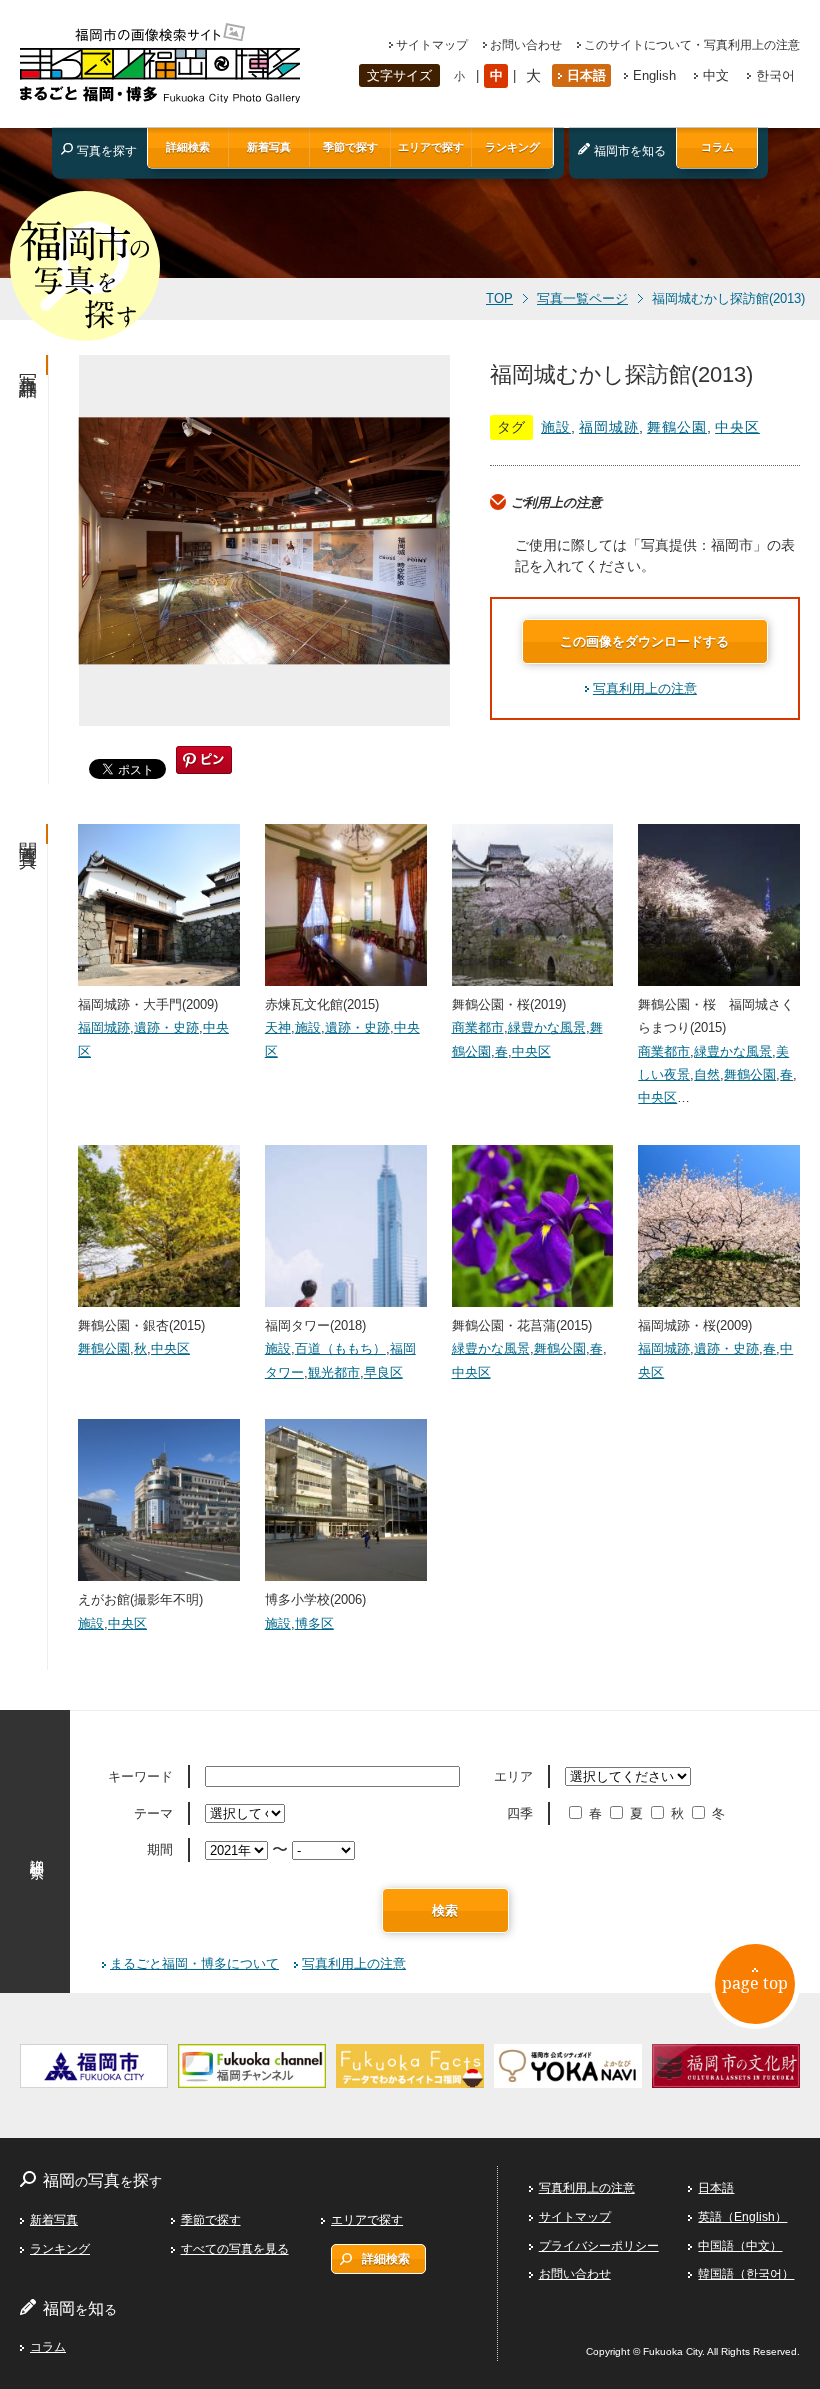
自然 (707, 1074)
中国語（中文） (740, 2246)
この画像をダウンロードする (644, 641)
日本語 (586, 75)
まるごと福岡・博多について (194, 1963)
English (654, 75)
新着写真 (269, 147)
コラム (717, 147)
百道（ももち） (340, 1348)
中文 (716, 75)
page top (755, 1983)
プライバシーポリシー (599, 2246)
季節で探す (350, 147)
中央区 (737, 427)
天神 (278, 1027)
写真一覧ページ (582, 299)
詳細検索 (188, 147)
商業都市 (478, 1027)
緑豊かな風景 (547, 1027)
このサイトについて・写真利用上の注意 (692, 45)
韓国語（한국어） (746, 2274)
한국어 (775, 75)
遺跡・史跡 (166, 1027)
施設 (556, 427)
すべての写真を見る (235, 2249)
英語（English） (742, 2217)
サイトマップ (432, 45)
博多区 (314, 1623)
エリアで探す (431, 147)
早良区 (383, 1372)
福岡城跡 (609, 427)
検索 (445, 1910)
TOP (499, 299)
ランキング (512, 147)
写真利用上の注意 (645, 688)
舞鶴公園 (677, 427)
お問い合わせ (526, 45)
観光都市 (334, 1372)
